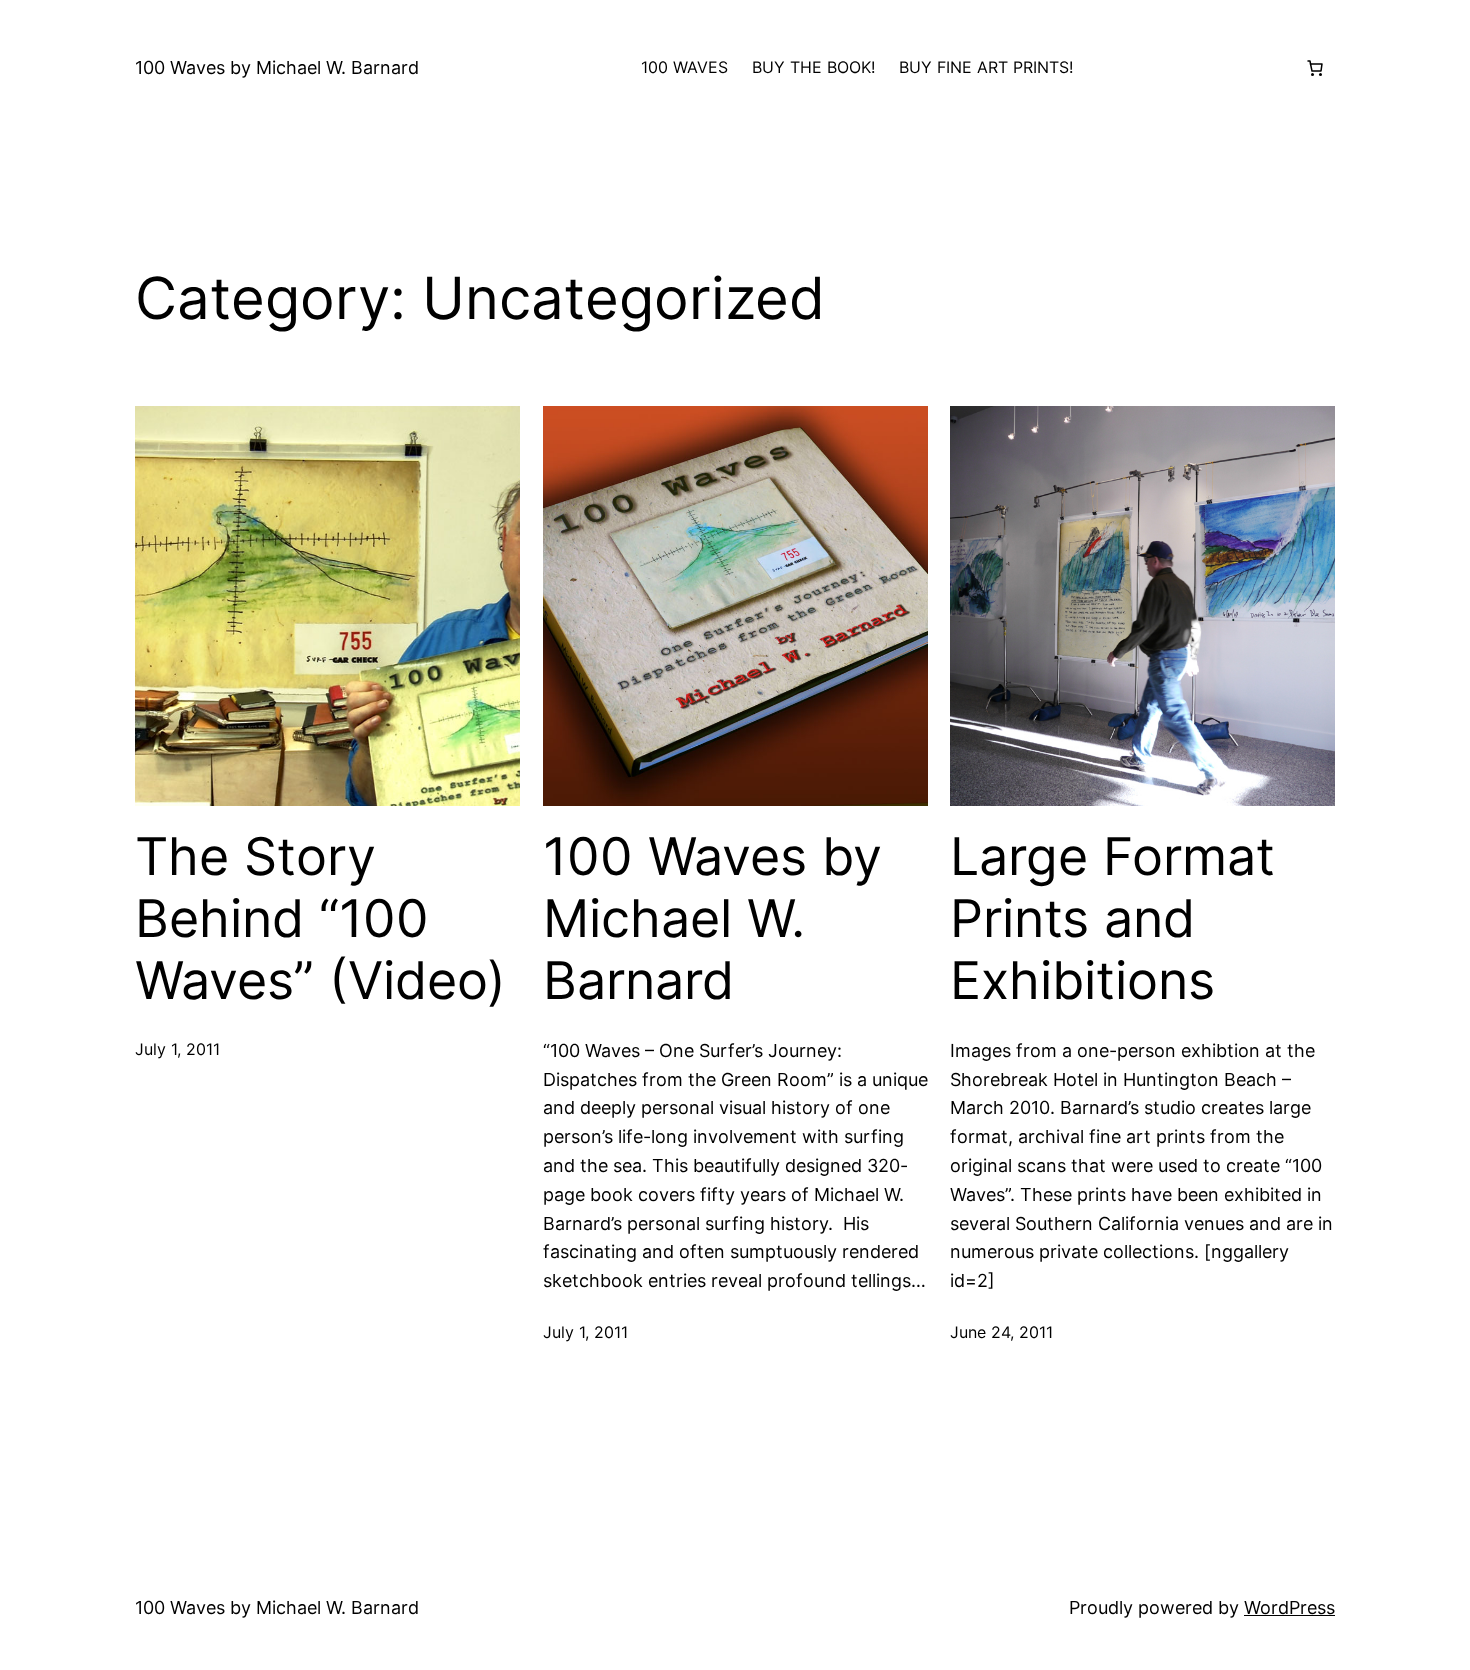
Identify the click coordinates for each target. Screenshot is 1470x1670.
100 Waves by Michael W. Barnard (277, 67)
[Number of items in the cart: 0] (1315, 68)
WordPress (1289, 1607)
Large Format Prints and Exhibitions (1112, 919)
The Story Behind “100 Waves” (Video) (320, 919)
